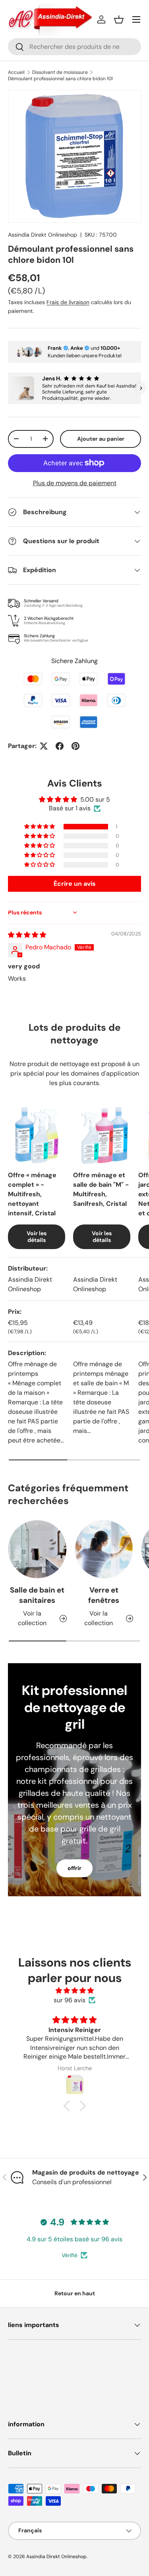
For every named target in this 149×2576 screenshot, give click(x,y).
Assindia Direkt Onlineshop (43, 235)
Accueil (16, 72)
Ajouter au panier (101, 439)
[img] (27, 935)
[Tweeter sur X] (44, 746)
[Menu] (136, 19)
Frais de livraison (68, 302)
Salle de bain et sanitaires (37, 1595)
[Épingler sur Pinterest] (75, 746)
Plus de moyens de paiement (75, 483)
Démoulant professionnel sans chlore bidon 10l (60, 79)
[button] (119, 19)
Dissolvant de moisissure (60, 72)
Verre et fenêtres (104, 1595)
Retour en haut (75, 2293)
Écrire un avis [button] (75, 884)
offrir (74, 1868)
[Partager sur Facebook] (60, 746)
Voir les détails (37, 1237)
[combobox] (74, 47)
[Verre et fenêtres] (104, 1549)
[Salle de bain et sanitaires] (37, 1549)
